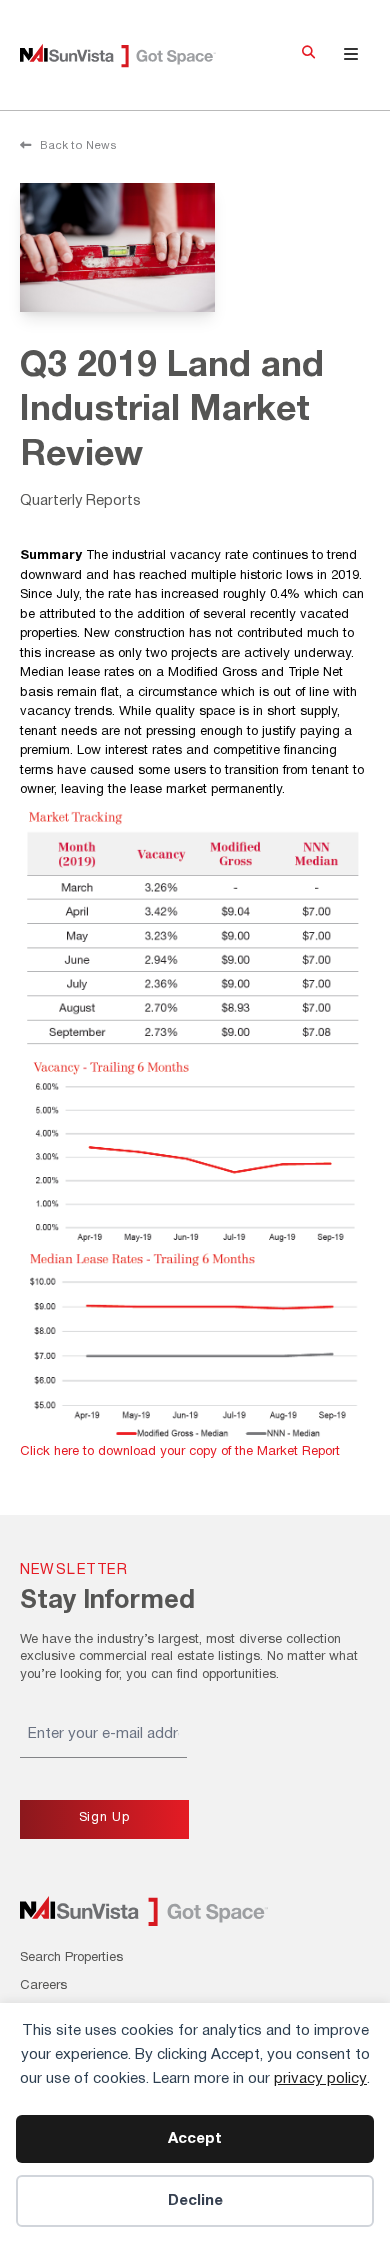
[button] (308, 55)
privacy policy (320, 2079)
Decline (195, 2201)
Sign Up (104, 1818)
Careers (43, 1986)
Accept (195, 2139)
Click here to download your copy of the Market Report (180, 1452)
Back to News (77, 146)
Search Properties (71, 1958)
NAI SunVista (132, 55)
